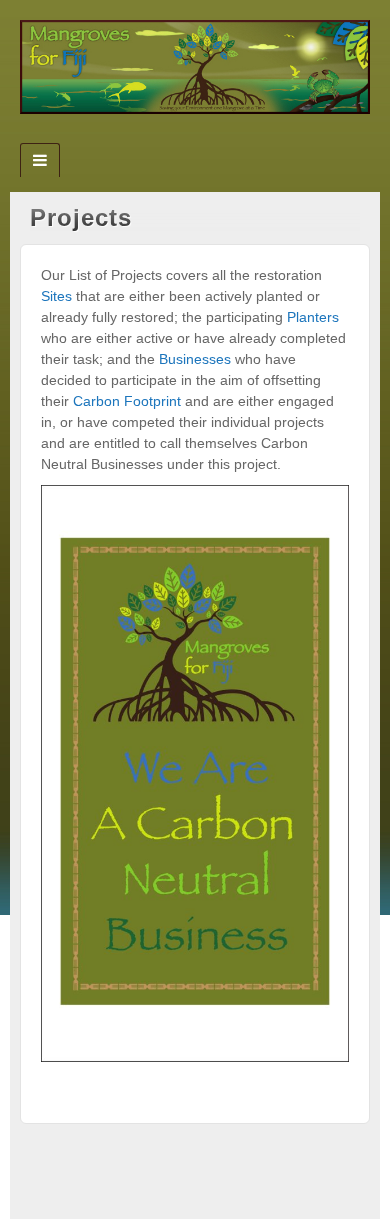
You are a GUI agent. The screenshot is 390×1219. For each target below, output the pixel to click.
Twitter (195, 137)
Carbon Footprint (127, 401)
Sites (56, 296)
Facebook (168, 137)
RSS (222, 137)
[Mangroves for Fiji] (195, 66)
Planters (313, 317)
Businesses (197, 359)
